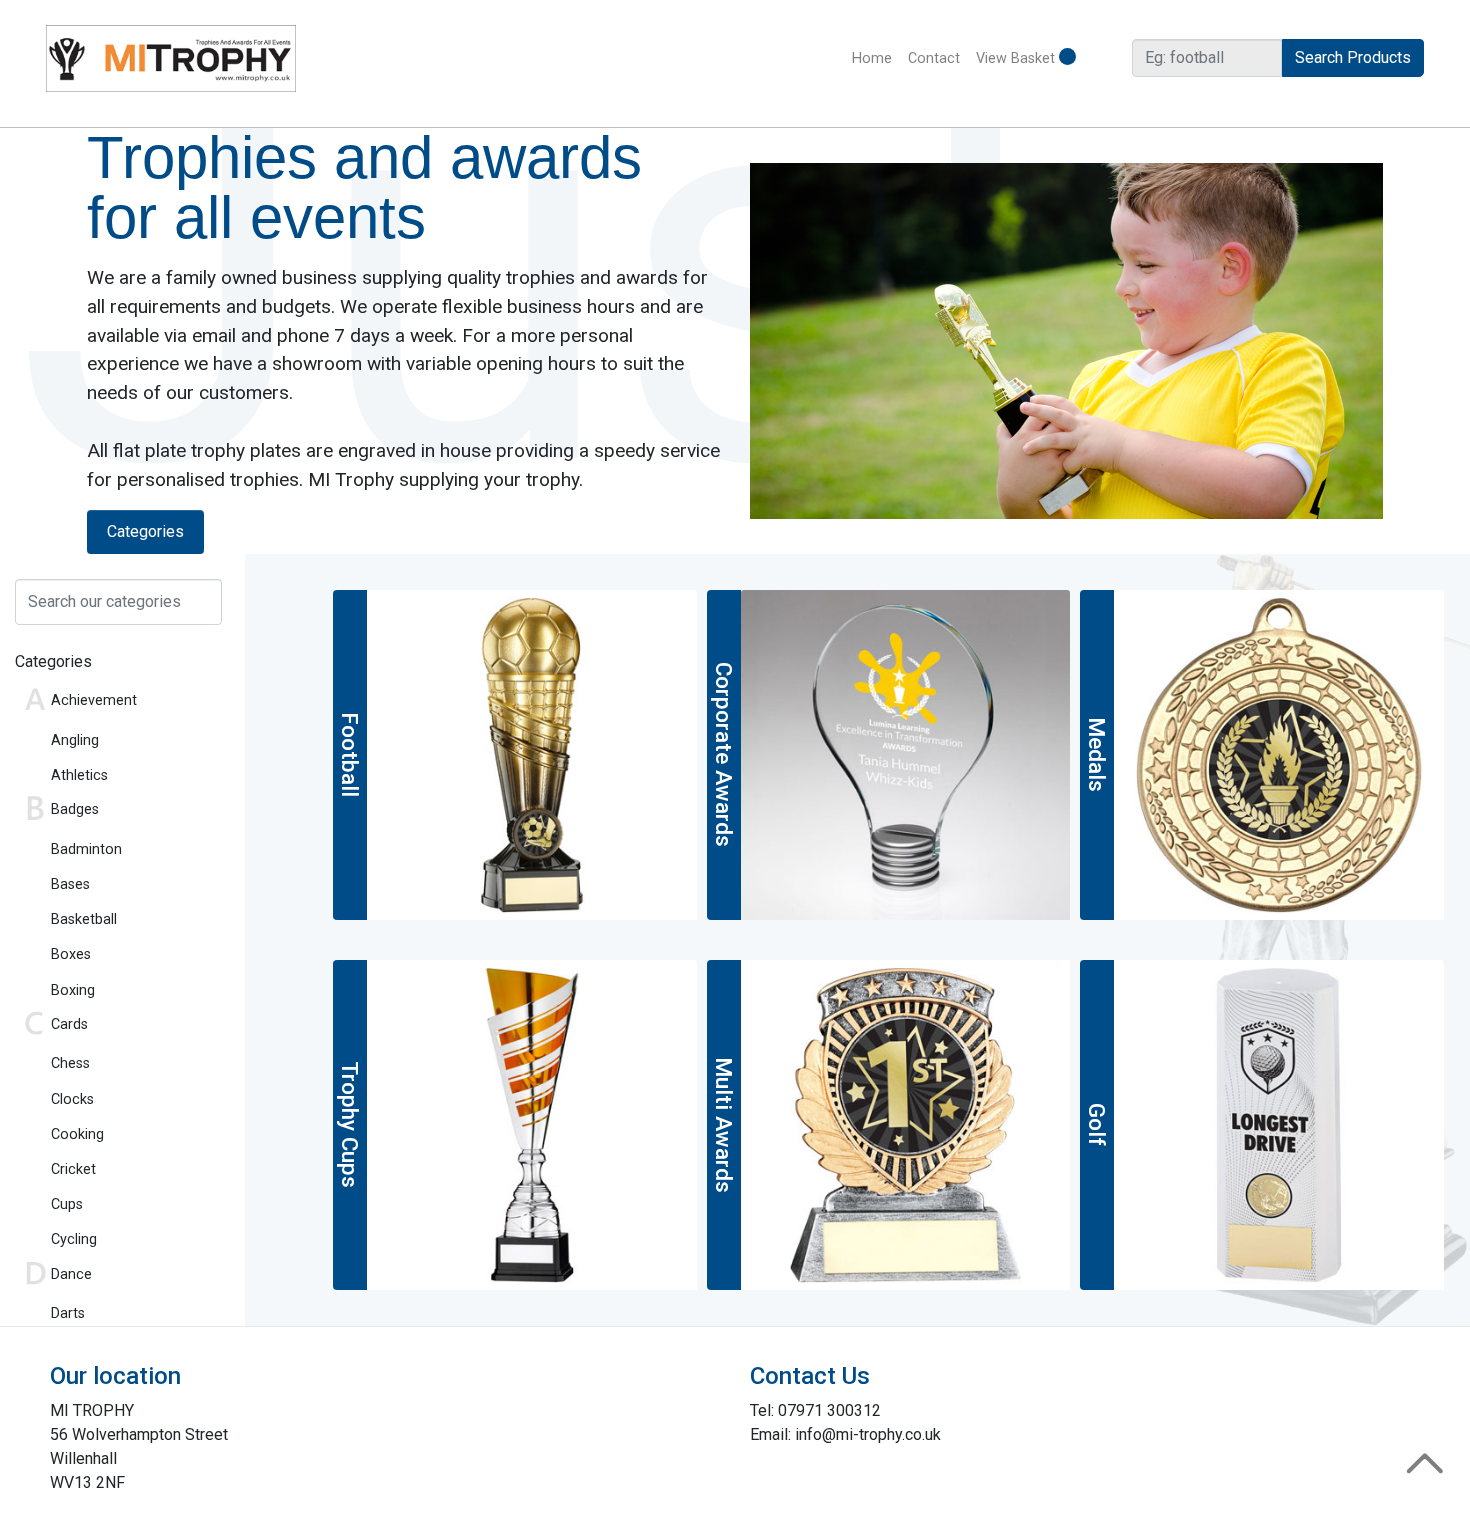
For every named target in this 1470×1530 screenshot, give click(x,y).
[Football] (532, 753)
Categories (145, 531)
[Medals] (1279, 753)
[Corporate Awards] (906, 753)
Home (876, 58)
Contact (934, 58)
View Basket (1017, 58)
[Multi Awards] (906, 1123)
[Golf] (1279, 1123)
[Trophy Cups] (532, 1123)
